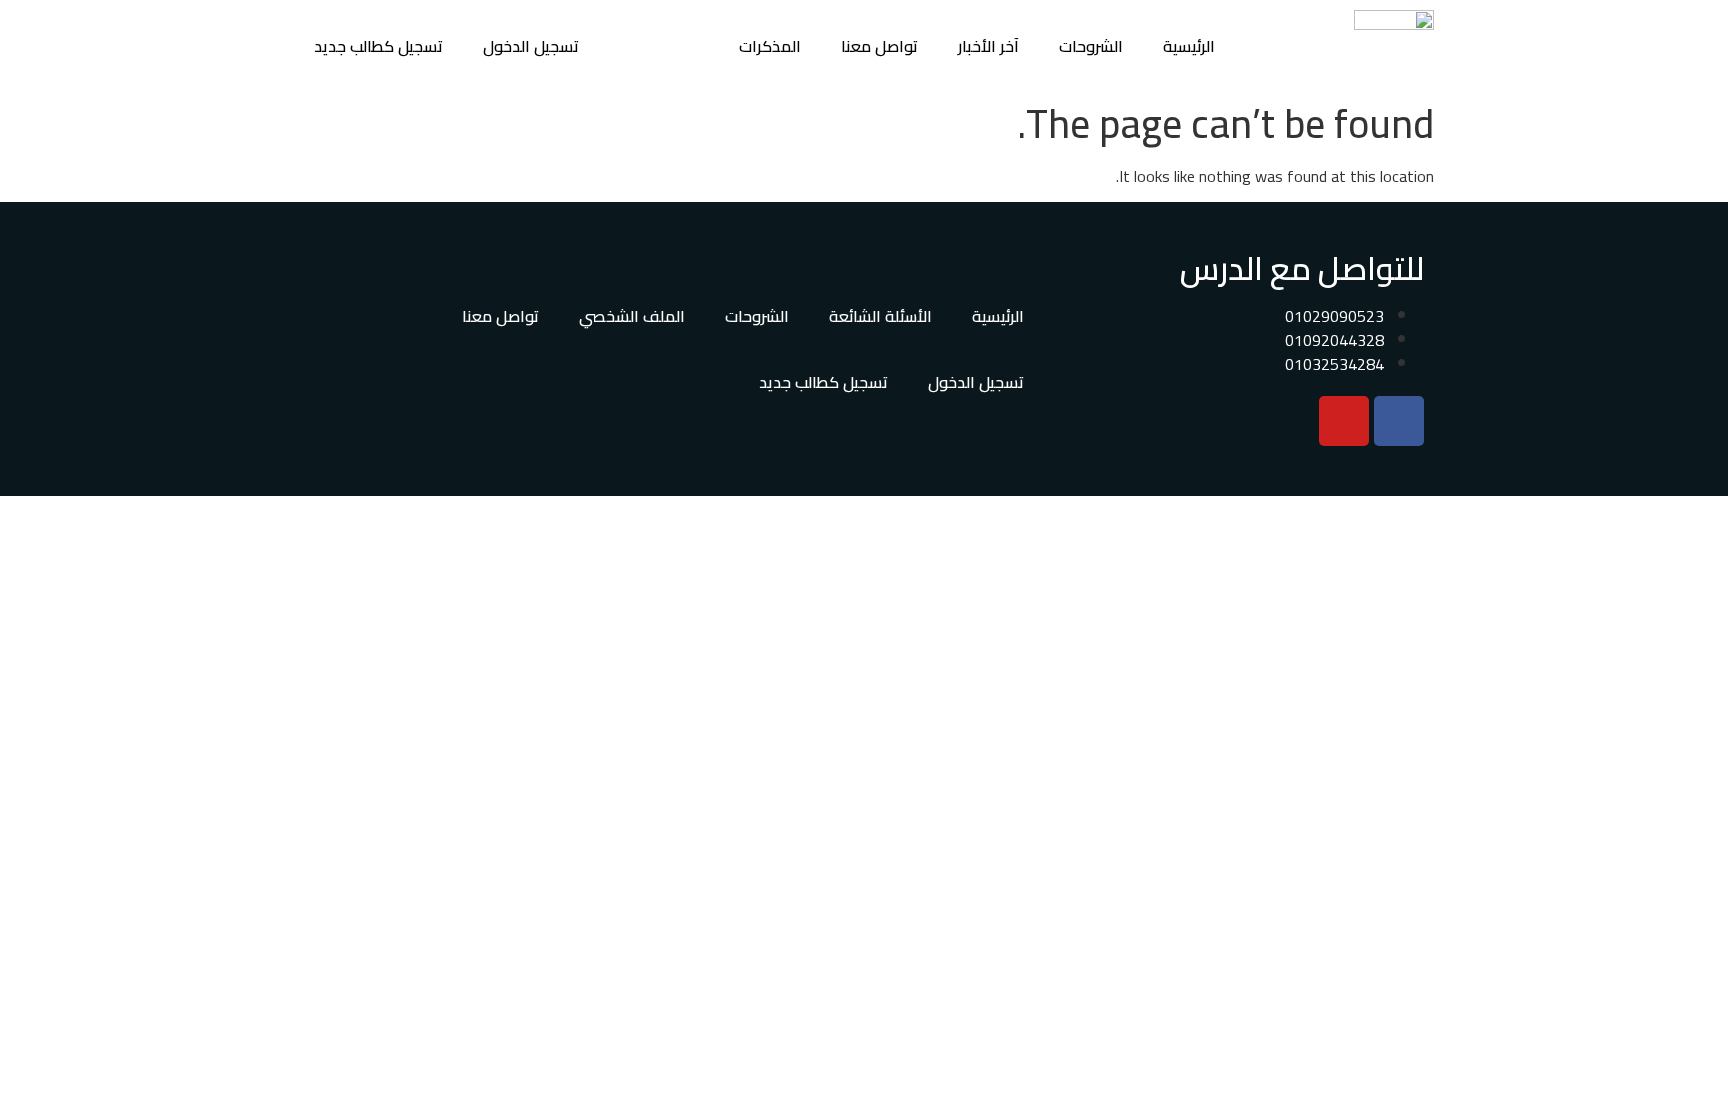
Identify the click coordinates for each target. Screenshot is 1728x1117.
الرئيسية (1189, 46)
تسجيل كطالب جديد (378, 46)
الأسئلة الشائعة (880, 316)
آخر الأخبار (988, 46)
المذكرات (770, 46)
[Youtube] (1344, 421)
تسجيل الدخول (531, 46)
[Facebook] (1399, 421)
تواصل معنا (879, 46)
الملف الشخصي (632, 316)
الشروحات (1091, 46)
